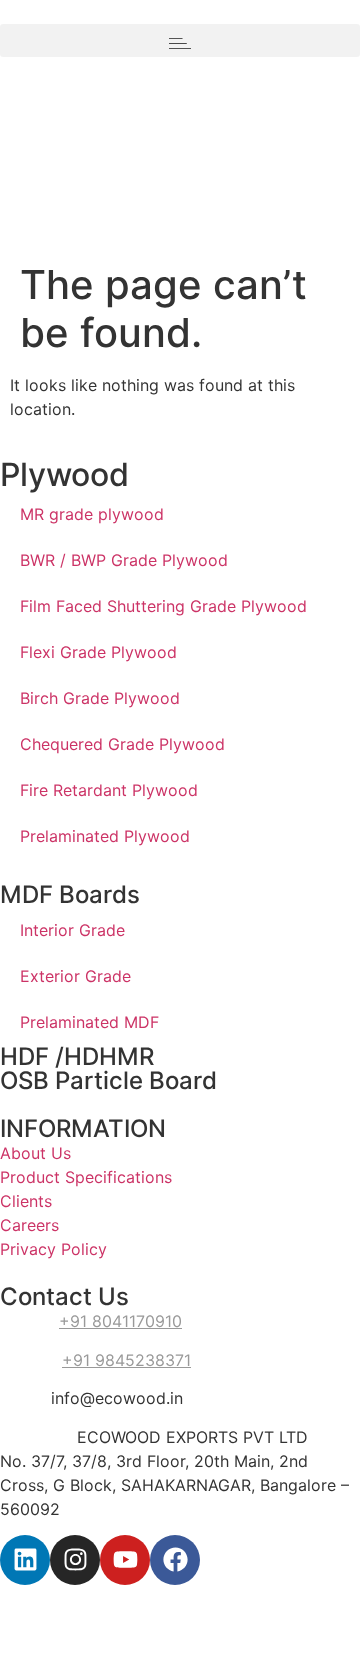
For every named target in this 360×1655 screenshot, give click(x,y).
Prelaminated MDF (89, 1022)
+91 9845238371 (126, 1360)
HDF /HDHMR (77, 1056)
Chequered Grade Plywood (122, 744)
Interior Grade (72, 930)
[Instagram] (75, 1560)
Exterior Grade (75, 976)
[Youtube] (125, 1560)
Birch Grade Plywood (100, 698)
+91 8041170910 (120, 1321)
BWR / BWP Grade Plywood (124, 560)
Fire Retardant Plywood (109, 790)
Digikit (254, 1597)
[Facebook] (175, 1560)
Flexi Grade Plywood (98, 652)
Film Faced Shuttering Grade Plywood (163, 606)
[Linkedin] (25, 1560)
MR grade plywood (92, 514)
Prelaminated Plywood (105, 836)
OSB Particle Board (108, 1080)
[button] (180, 40)
